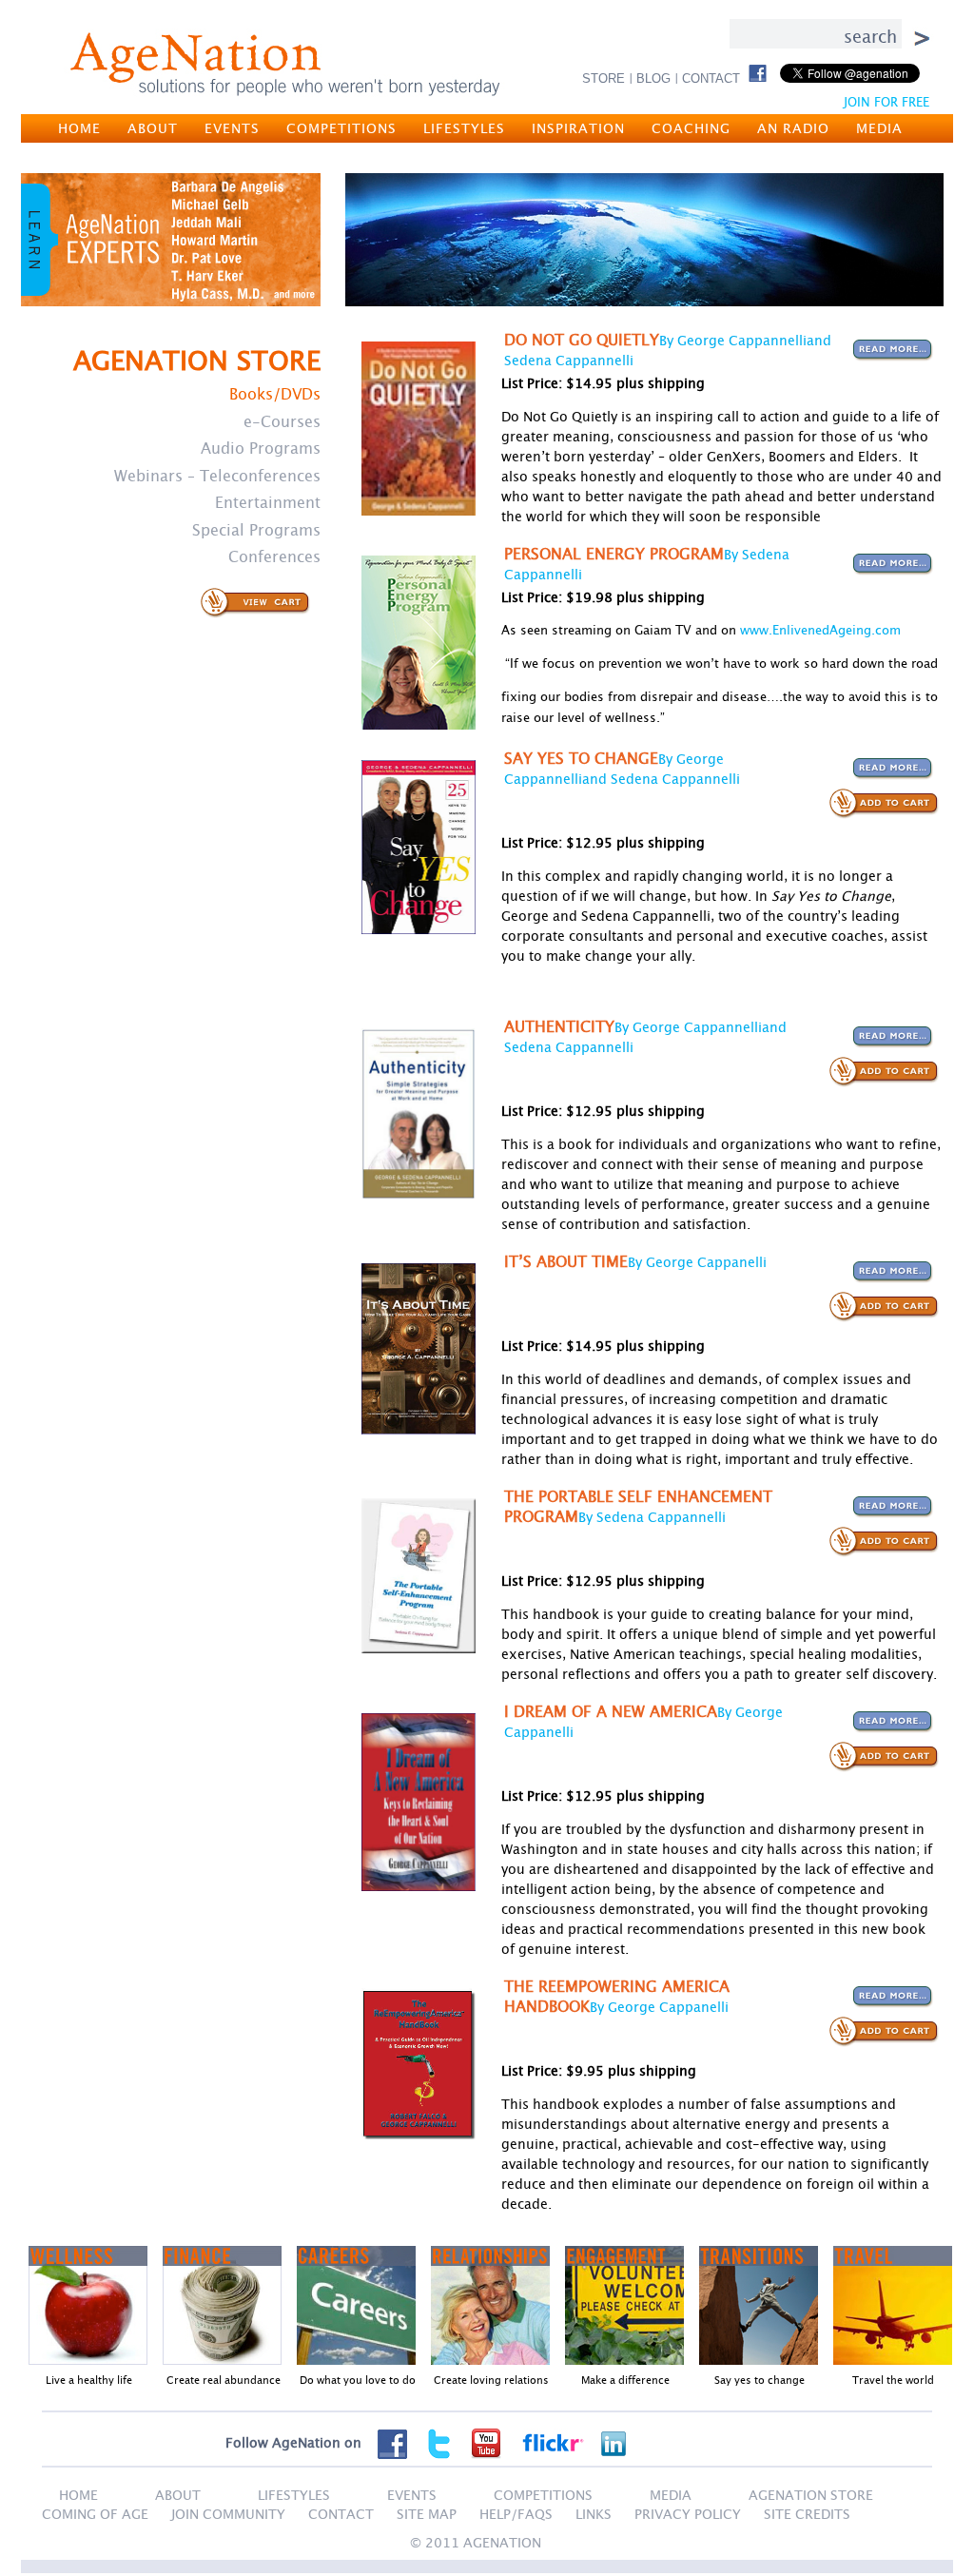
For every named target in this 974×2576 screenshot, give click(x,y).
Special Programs (256, 530)
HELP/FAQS (516, 2514)
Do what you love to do (358, 2380)
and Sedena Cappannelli (661, 779)
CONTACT (711, 78)
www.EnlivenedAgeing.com (820, 630)
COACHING (691, 128)
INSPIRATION (578, 128)
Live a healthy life (89, 2380)
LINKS (594, 2514)
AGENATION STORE (811, 2495)
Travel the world (893, 2380)
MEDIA (879, 128)
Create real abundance (224, 2380)
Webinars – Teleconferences (217, 476)
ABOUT (153, 128)
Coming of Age (95, 2514)
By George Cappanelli (697, 1262)
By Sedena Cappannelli (652, 1517)
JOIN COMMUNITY (228, 2514)
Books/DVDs (275, 394)
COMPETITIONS (341, 128)
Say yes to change (760, 2380)
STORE (604, 78)
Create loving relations (491, 2380)
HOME (79, 128)
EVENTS (232, 128)
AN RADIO (793, 128)
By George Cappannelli (733, 340)
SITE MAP (427, 2514)
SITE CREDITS (807, 2514)
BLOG (653, 78)
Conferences (274, 556)
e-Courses (282, 421)
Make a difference (625, 2380)
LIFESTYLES (464, 128)
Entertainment (268, 502)
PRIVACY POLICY (688, 2514)
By (733, 554)
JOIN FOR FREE (886, 102)
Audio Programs (261, 448)
